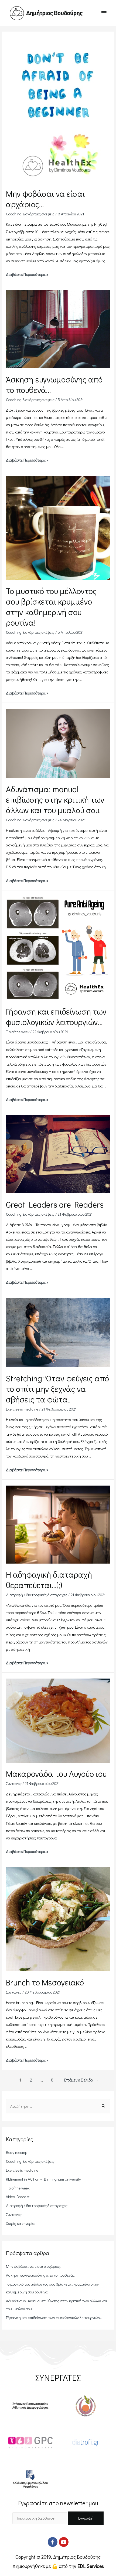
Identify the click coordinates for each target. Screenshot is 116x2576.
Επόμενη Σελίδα (81, 2080)
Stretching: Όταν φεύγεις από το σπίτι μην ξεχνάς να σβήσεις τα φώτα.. (57, 1389)
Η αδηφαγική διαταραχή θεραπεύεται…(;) (49, 1580)
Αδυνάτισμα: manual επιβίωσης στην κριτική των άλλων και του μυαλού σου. (55, 800)
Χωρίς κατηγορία (20, 2223)
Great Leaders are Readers (55, 1204)
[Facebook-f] (53, 2542)
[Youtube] (64, 2542)
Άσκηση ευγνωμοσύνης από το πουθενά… (41, 2275)
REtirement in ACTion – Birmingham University (43, 2179)
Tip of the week (18, 1032)
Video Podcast (18, 2197)
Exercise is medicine (22, 1409)
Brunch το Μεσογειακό (45, 1982)
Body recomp (17, 2152)
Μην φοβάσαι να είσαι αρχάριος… (34, 2266)
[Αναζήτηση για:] (58, 2106)
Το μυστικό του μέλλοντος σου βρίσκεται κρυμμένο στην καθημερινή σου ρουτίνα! (51, 607)
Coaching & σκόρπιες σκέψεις (30, 214)
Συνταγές (14, 1783)
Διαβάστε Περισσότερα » (27, 274)
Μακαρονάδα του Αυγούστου (56, 1774)
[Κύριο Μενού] (104, 13)
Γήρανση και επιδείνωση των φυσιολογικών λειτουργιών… (56, 1017)
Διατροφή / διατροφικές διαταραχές (37, 1595)
